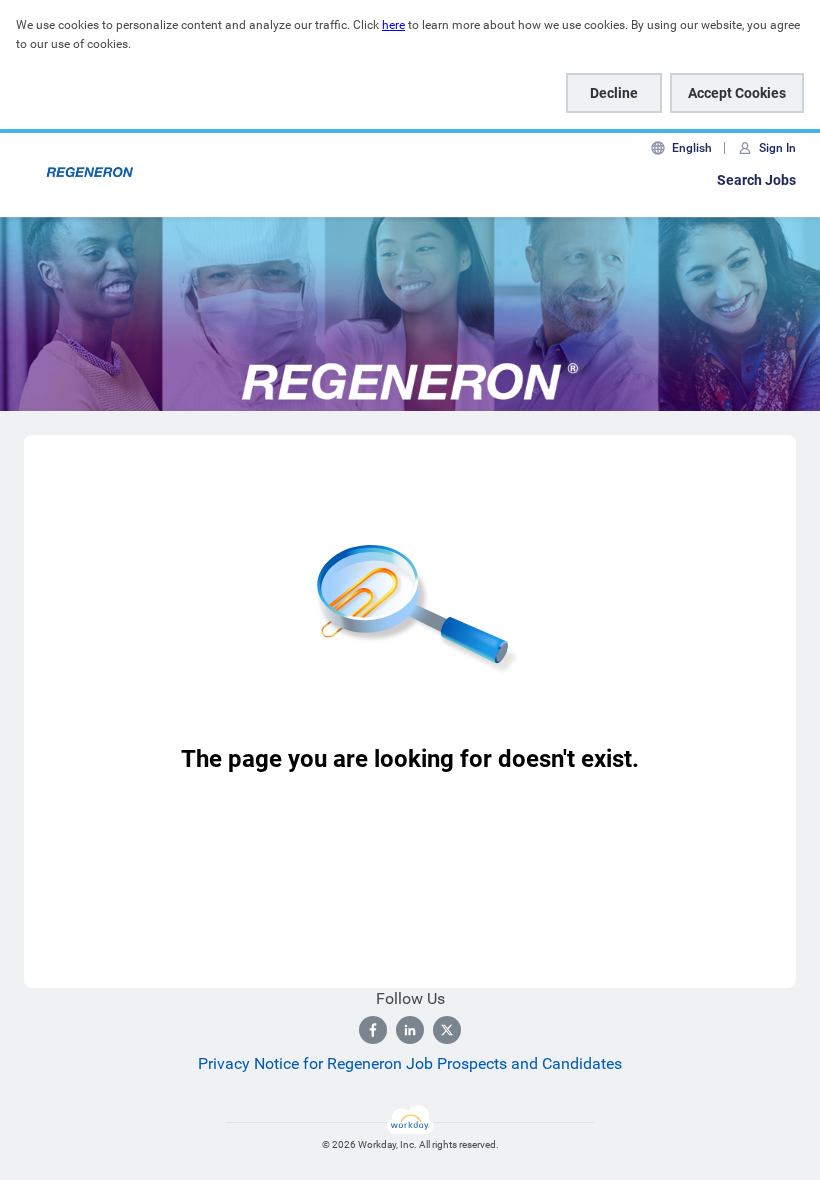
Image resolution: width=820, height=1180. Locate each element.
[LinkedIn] (410, 1030)
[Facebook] (373, 1030)
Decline (614, 93)
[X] (447, 1030)
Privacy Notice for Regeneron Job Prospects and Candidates (410, 1063)
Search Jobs (756, 180)
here (393, 25)
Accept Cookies (737, 93)
